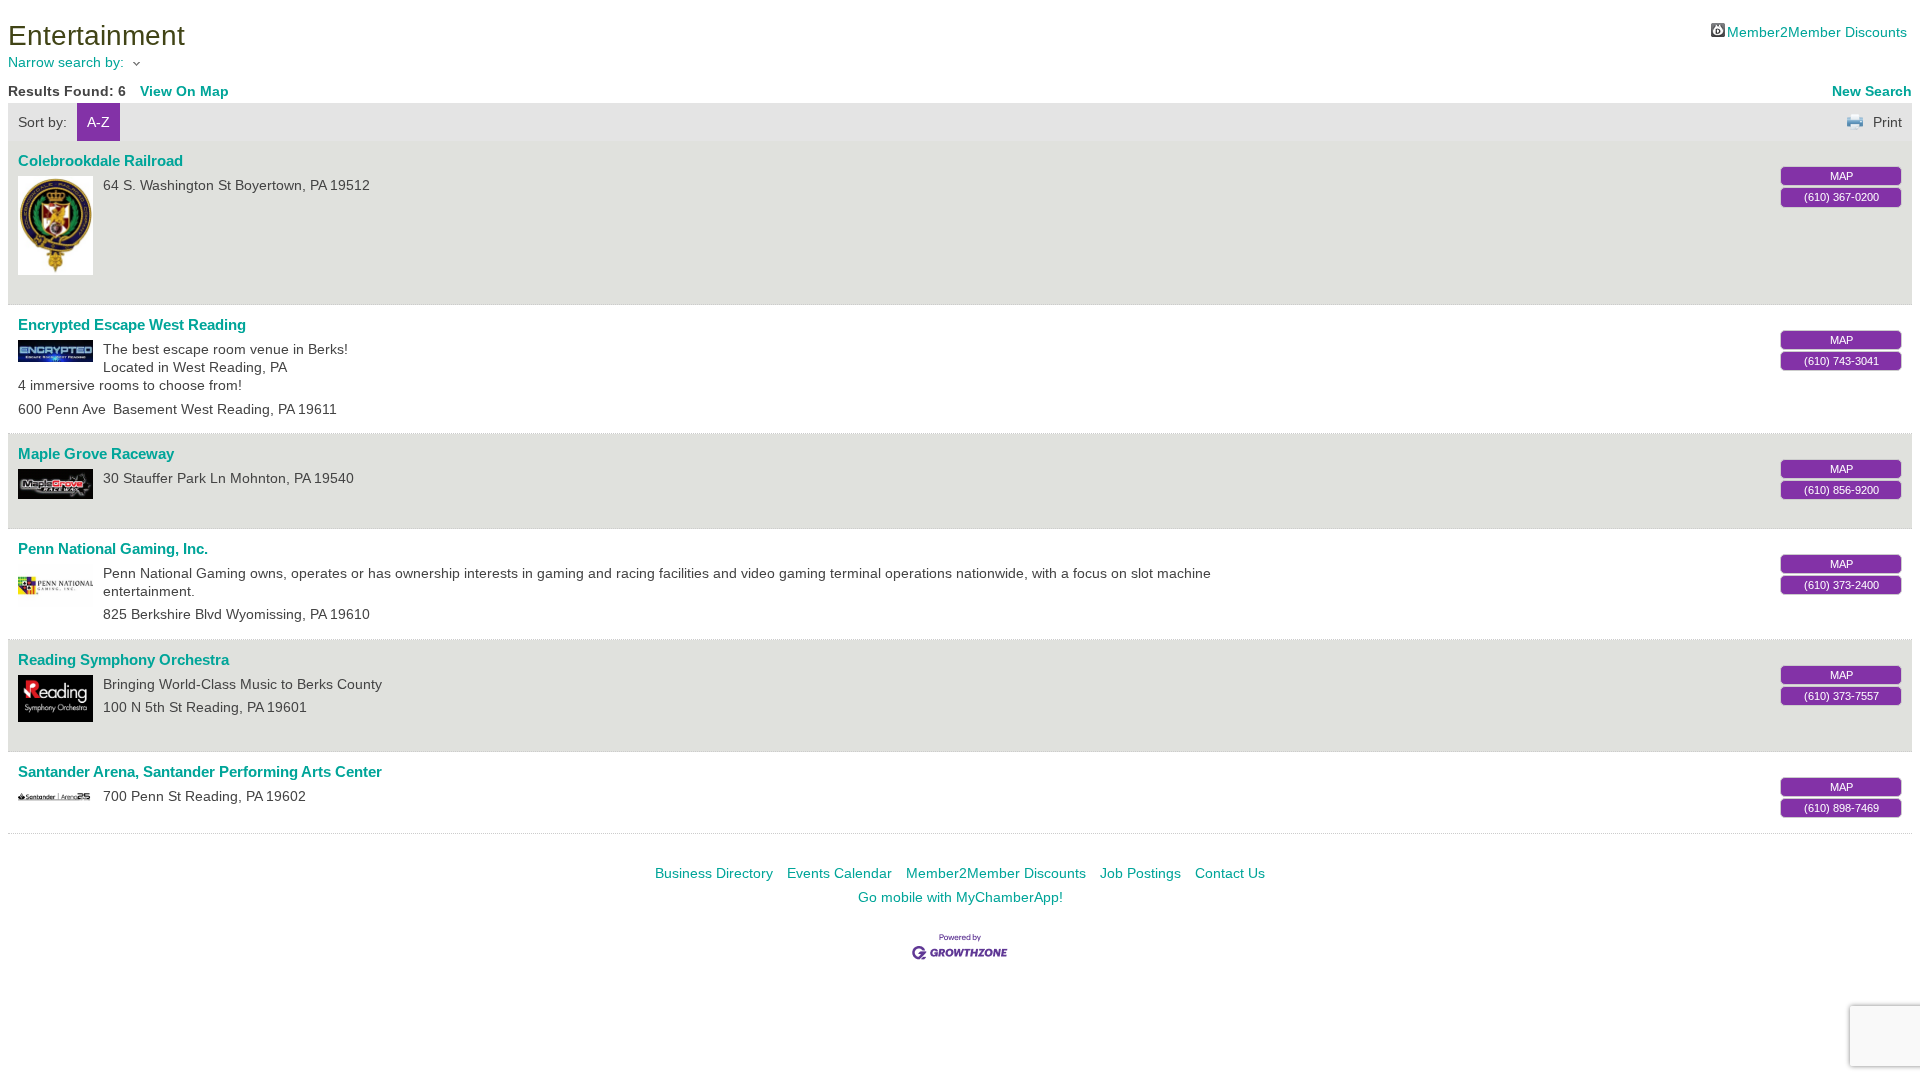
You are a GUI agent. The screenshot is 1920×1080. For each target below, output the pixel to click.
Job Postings (1140, 873)
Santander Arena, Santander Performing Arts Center (200, 771)
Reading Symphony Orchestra (123, 659)
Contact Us (1230, 873)
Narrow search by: (66, 62)
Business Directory (714, 873)
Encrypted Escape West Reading (132, 324)
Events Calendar (839, 873)
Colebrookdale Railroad (100, 160)
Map (1841, 176)
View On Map (184, 91)
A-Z (98, 122)
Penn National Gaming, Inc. (113, 548)
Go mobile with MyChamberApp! (960, 897)
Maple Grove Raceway (96, 453)
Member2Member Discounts (1817, 30)
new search (1872, 91)
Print (1887, 122)
